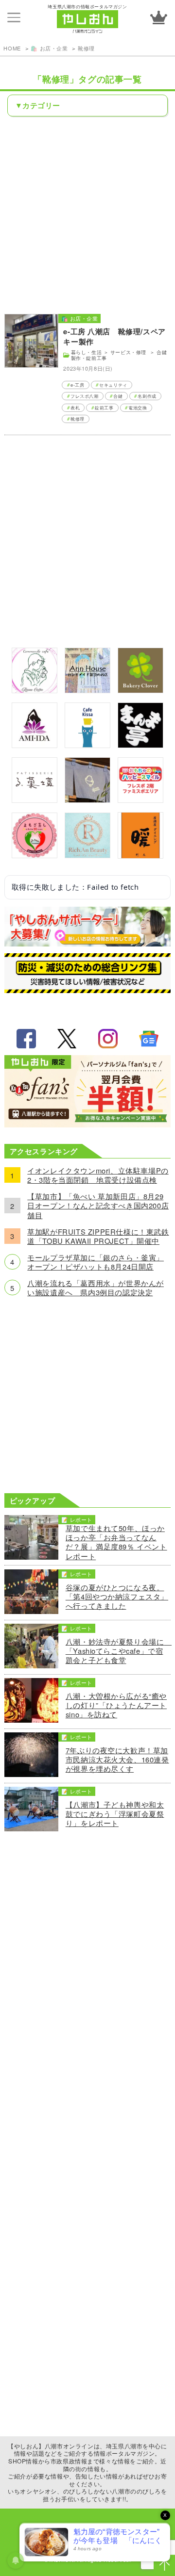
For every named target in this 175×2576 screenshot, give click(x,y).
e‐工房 (77, 385)
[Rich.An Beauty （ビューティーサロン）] (87, 855)
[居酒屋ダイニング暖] (140, 856)
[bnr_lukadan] (35, 800)
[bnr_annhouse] (87, 690)
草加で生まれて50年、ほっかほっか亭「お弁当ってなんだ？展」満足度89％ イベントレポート (116, 1542)
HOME (12, 48)
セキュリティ (113, 385)
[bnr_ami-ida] (35, 745)
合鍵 (118, 396)
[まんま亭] (140, 745)
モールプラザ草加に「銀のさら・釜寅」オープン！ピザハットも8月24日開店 (96, 1262)
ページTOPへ (164, 2565)
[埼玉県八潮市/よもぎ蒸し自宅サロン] (35, 855)
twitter (67, 1039)
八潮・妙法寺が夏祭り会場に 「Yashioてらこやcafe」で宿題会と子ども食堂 (118, 1651)
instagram (108, 1039)
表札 (75, 408)
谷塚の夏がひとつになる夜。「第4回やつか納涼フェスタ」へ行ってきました (117, 1597)
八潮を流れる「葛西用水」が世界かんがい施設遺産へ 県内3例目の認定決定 (96, 1288)
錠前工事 (104, 408)
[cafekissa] (87, 745)
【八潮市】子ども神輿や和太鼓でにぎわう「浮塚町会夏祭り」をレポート (115, 1814)
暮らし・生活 (87, 352)
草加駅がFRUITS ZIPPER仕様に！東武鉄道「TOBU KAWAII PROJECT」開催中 (98, 1236)
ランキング (159, 17)
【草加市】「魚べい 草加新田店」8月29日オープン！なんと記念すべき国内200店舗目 (98, 1206)
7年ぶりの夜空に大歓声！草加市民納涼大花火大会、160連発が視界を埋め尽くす (117, 1760)
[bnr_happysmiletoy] (140, 800)
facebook (26, 1039)
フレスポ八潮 (85, 396)
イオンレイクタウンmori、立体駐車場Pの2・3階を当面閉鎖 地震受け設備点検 (98, 1175)
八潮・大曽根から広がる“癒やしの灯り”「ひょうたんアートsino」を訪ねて (116, 1705)
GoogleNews (149, 1039)
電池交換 (138, 408)
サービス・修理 (129, 352)
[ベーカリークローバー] (140, 690)
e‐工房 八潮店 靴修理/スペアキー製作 (114, 336)
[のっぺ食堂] (87, 800)
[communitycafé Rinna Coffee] (35, 690)
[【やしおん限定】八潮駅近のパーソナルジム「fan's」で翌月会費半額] (87, 1124)
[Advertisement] (87, 214)
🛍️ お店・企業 (49, 48)
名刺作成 (147, 396)
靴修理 (86, 48)
